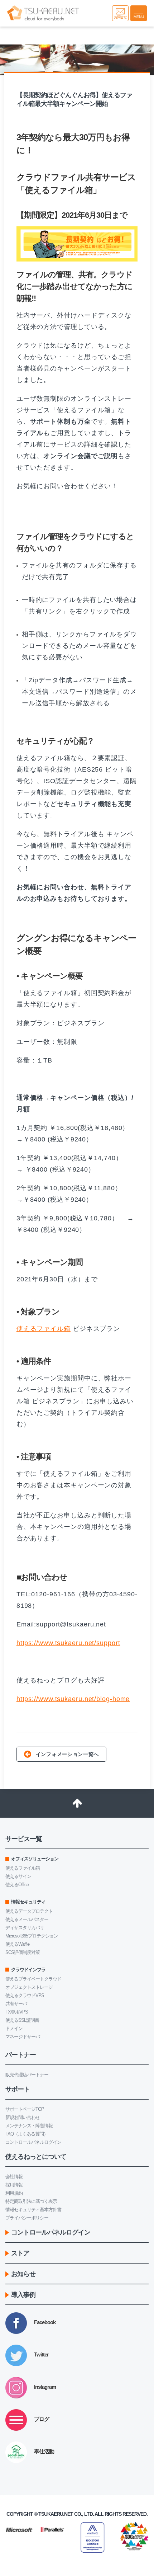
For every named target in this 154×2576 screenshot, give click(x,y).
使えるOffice (17, 1885)
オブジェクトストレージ (29, 1987)
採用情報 (14, 2185)
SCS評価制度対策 (23, 1952)
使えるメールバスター (27, 1919)
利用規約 (14, 2193)
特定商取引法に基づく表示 (31, 2201)
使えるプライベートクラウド (33, 1979)
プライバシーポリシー (27, 2218)
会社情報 (14, 2177)
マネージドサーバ (23, 2037)
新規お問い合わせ (23, 2117)
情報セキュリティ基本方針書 (33, 2210)
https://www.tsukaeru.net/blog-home (73, 1699)
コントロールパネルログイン (33, 2142)
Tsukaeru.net (56, 2514)
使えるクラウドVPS (25, 1995)
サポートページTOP (25, 2109)
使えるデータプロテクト (29, 1911)
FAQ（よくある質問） (27, 2134)
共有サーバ (16, 2004)
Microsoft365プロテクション (32, 1936)
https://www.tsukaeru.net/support (68, 1643)
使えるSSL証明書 (22, 2020)
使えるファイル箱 (44, 1329)
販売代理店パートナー (27, 2075)
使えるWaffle (17, 1944)
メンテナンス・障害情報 (29, 2126)
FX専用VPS (17, 2012)
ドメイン (14, 2028)
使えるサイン (18, 1876)
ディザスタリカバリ (25, 1928)
